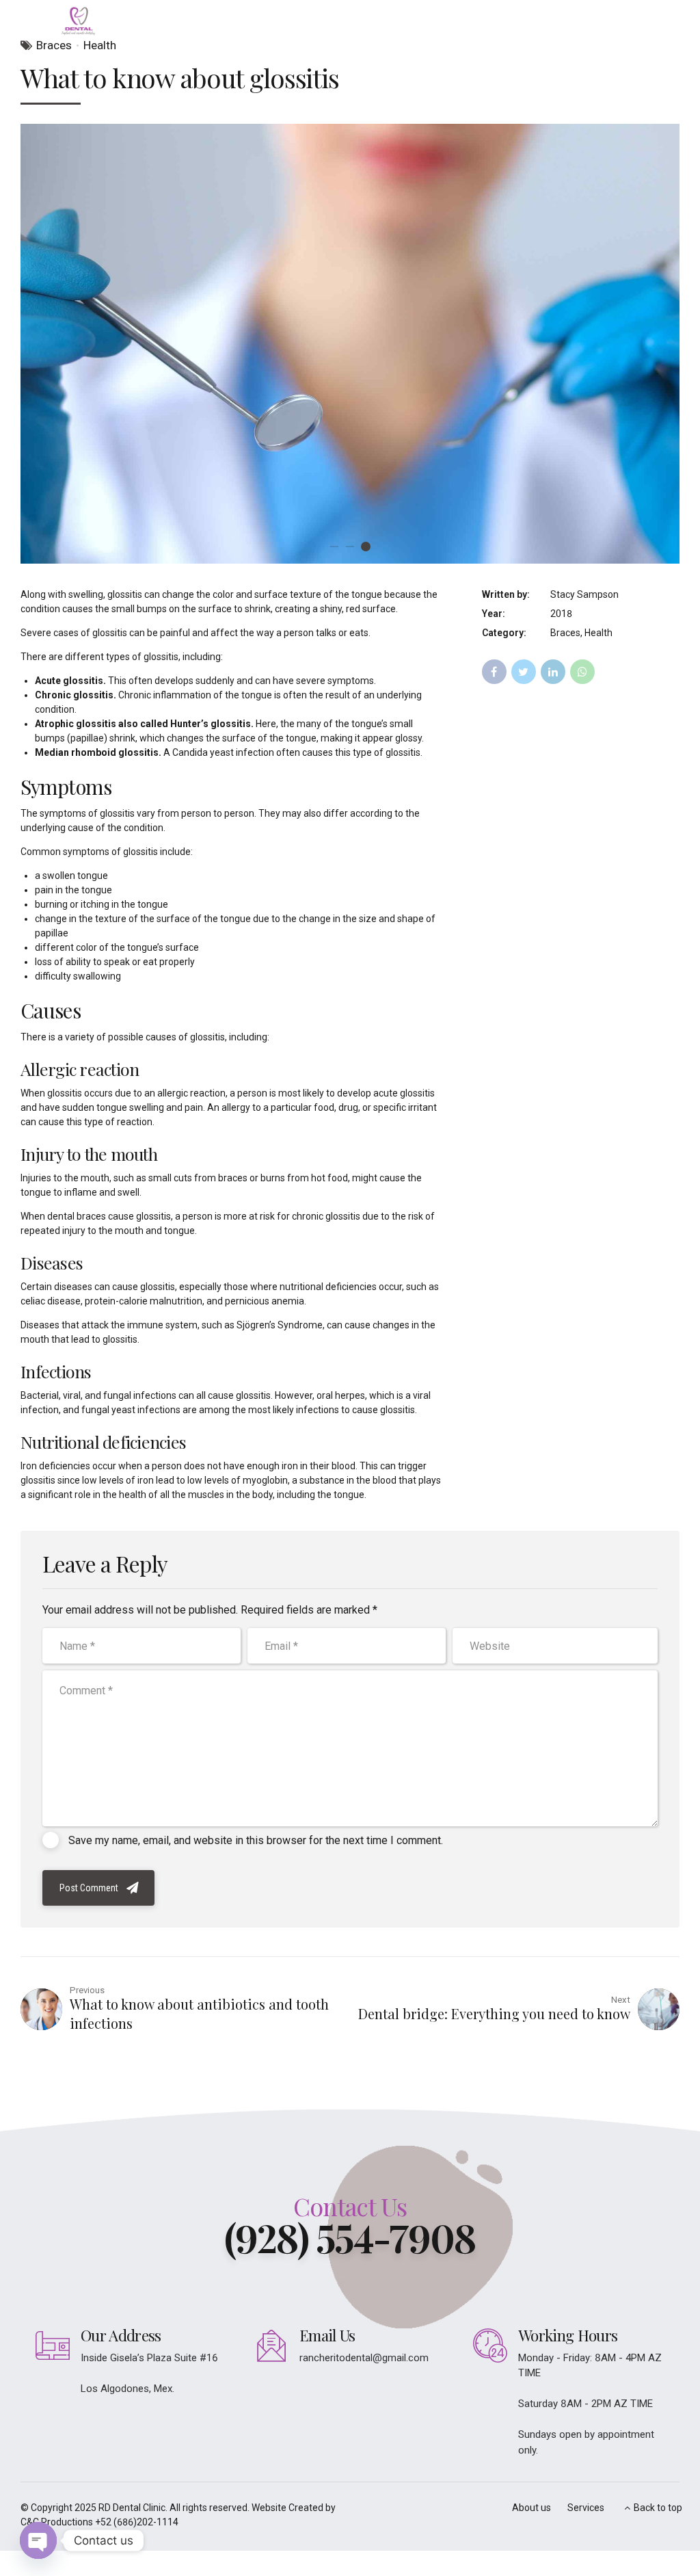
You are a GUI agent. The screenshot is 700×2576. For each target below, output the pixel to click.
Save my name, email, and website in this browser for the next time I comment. (256, 1840)
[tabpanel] (350, 344)
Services (586, 2508)
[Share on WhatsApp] (582, 672)
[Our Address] (53, 2345)
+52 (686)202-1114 (137, 2522)
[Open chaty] (38, 2540)
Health (100, 45)
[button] (43, 344)
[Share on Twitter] (524, 672)
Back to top (658, 2508)
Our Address (121, 2335)
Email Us (327, 2335)
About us (531, 2508)
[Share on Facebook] (494, 672)
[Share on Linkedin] (553, 672)
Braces (54, 45)
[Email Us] (271, 2345)
